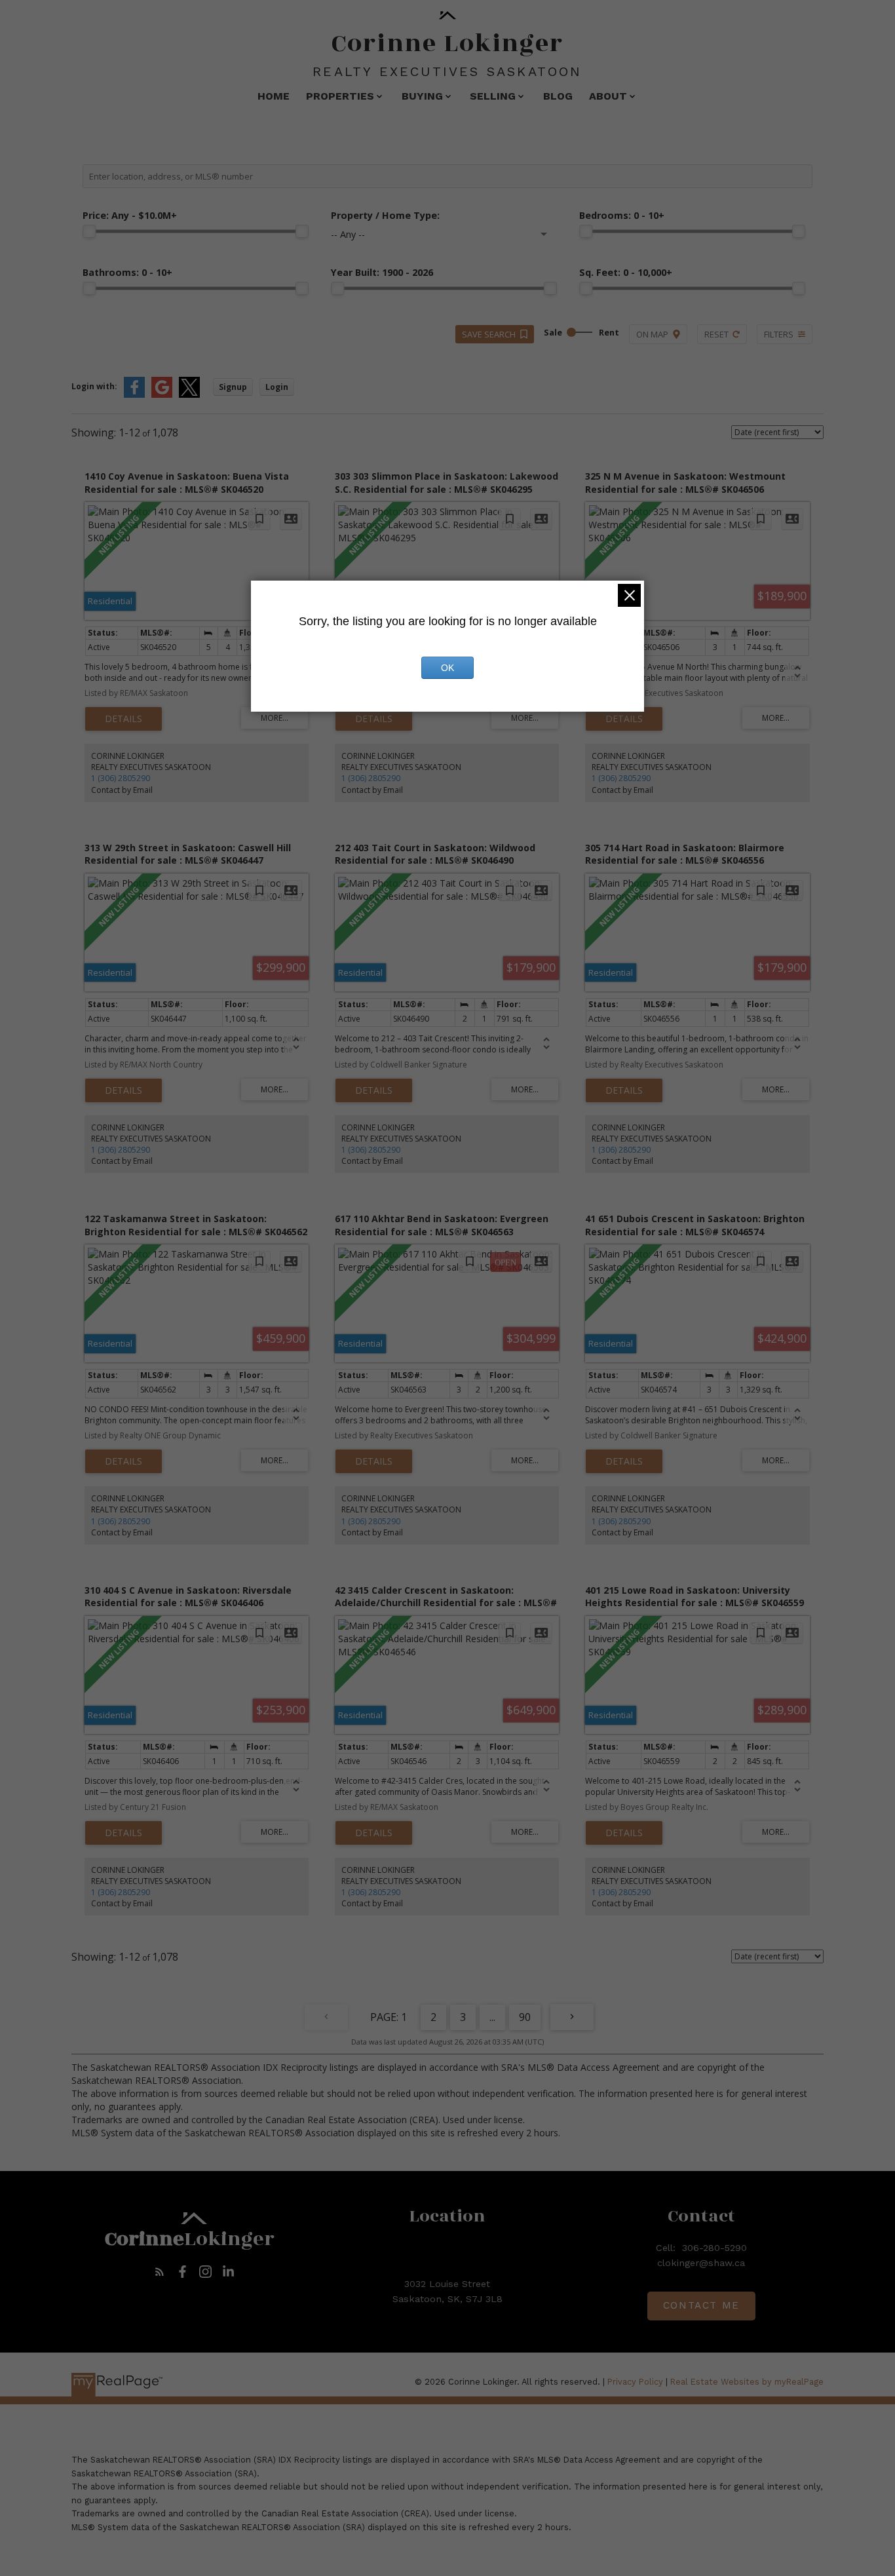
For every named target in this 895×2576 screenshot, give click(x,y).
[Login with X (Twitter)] (189, 395)
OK (447, 668)
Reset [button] (716, 334)
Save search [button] (489, 334)
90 (525, 2017)
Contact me (701, 2305)
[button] (160, 2272)
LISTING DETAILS (124, 719)
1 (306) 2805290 (121, 778)
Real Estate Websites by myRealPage (747, 2382)
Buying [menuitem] (422, 96)
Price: (130, 215)
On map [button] (652, 334)
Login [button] (277, 387)
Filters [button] (779, 334)
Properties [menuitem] (340, 96)
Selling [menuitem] (493, 96)
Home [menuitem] (274, 96)
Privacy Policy (635, 2382)
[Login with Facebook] (134, 395)
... (492, 2017)
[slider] (89, 231)
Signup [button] (233, 387)
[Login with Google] (162, 395)
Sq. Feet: (626, 272)
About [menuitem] (608, 96)
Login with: (94, 386)
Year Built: (382, 272)
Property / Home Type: (385, 215)
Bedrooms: (622, 215)
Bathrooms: (127, 272)
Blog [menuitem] (558, 96)
